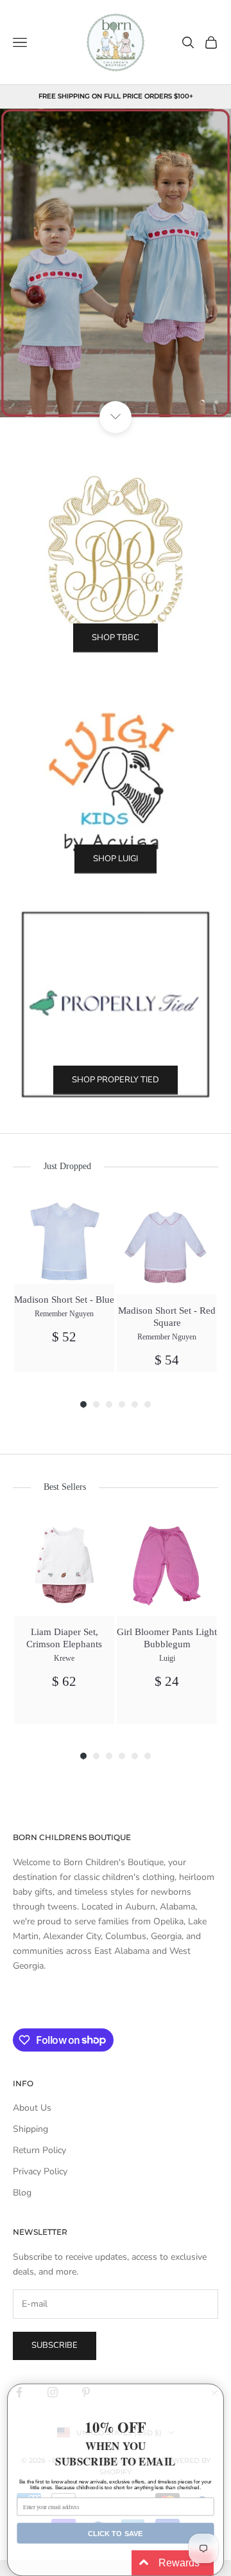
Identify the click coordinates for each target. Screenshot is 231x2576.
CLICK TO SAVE (116, 2533)
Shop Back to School (116, 361)
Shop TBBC (116, 638)
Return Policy (39, 2150)
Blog (22, 2193)
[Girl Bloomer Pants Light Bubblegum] (167, 1566)
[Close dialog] (215, 2393)
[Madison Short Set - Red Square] (167, 1244)
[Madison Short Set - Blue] (64, 1239)
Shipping (30, 2129)
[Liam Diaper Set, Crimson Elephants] (64, 1566)
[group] (64, 1283)
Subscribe (55, 2345)
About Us (32, 2108)
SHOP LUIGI (116, 859)
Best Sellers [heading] (65, 1487)
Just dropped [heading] (67, 1166)
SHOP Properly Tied (116, 1080)
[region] (116, 263)
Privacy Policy (40, 2171)
